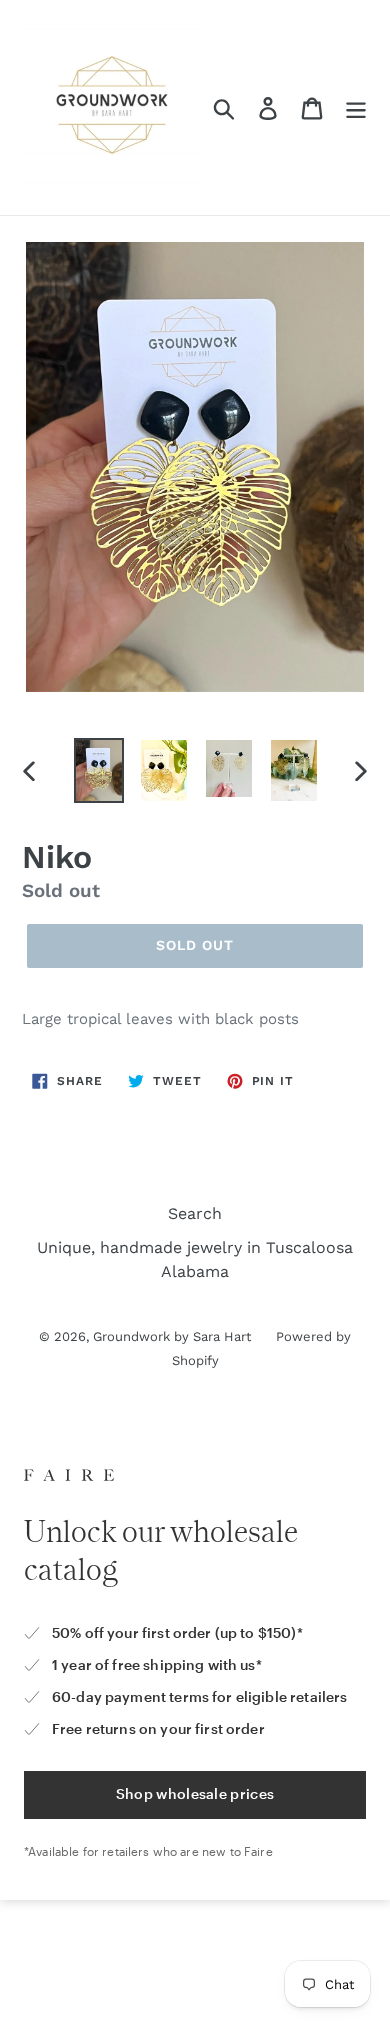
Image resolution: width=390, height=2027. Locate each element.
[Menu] (356, 107)
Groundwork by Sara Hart (172, 1336)
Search (195, 1213)
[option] (99, 770)
